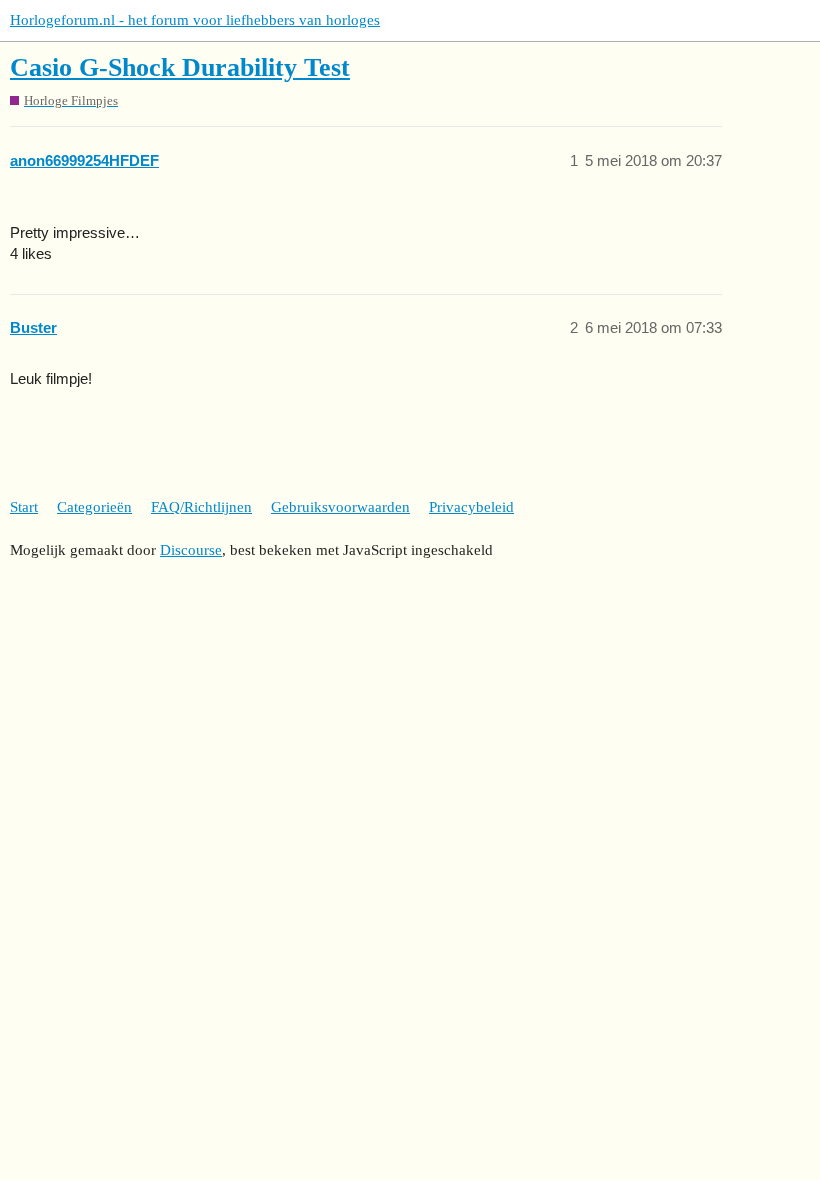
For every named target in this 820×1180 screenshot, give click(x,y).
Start (24, 507)
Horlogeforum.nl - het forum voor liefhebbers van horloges (195, 20)
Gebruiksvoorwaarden (340, 507)
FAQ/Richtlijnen (201, 507)
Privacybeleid (471, 507)
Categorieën (94, 507)
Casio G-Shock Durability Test (180, 67)
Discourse (191, 550)
